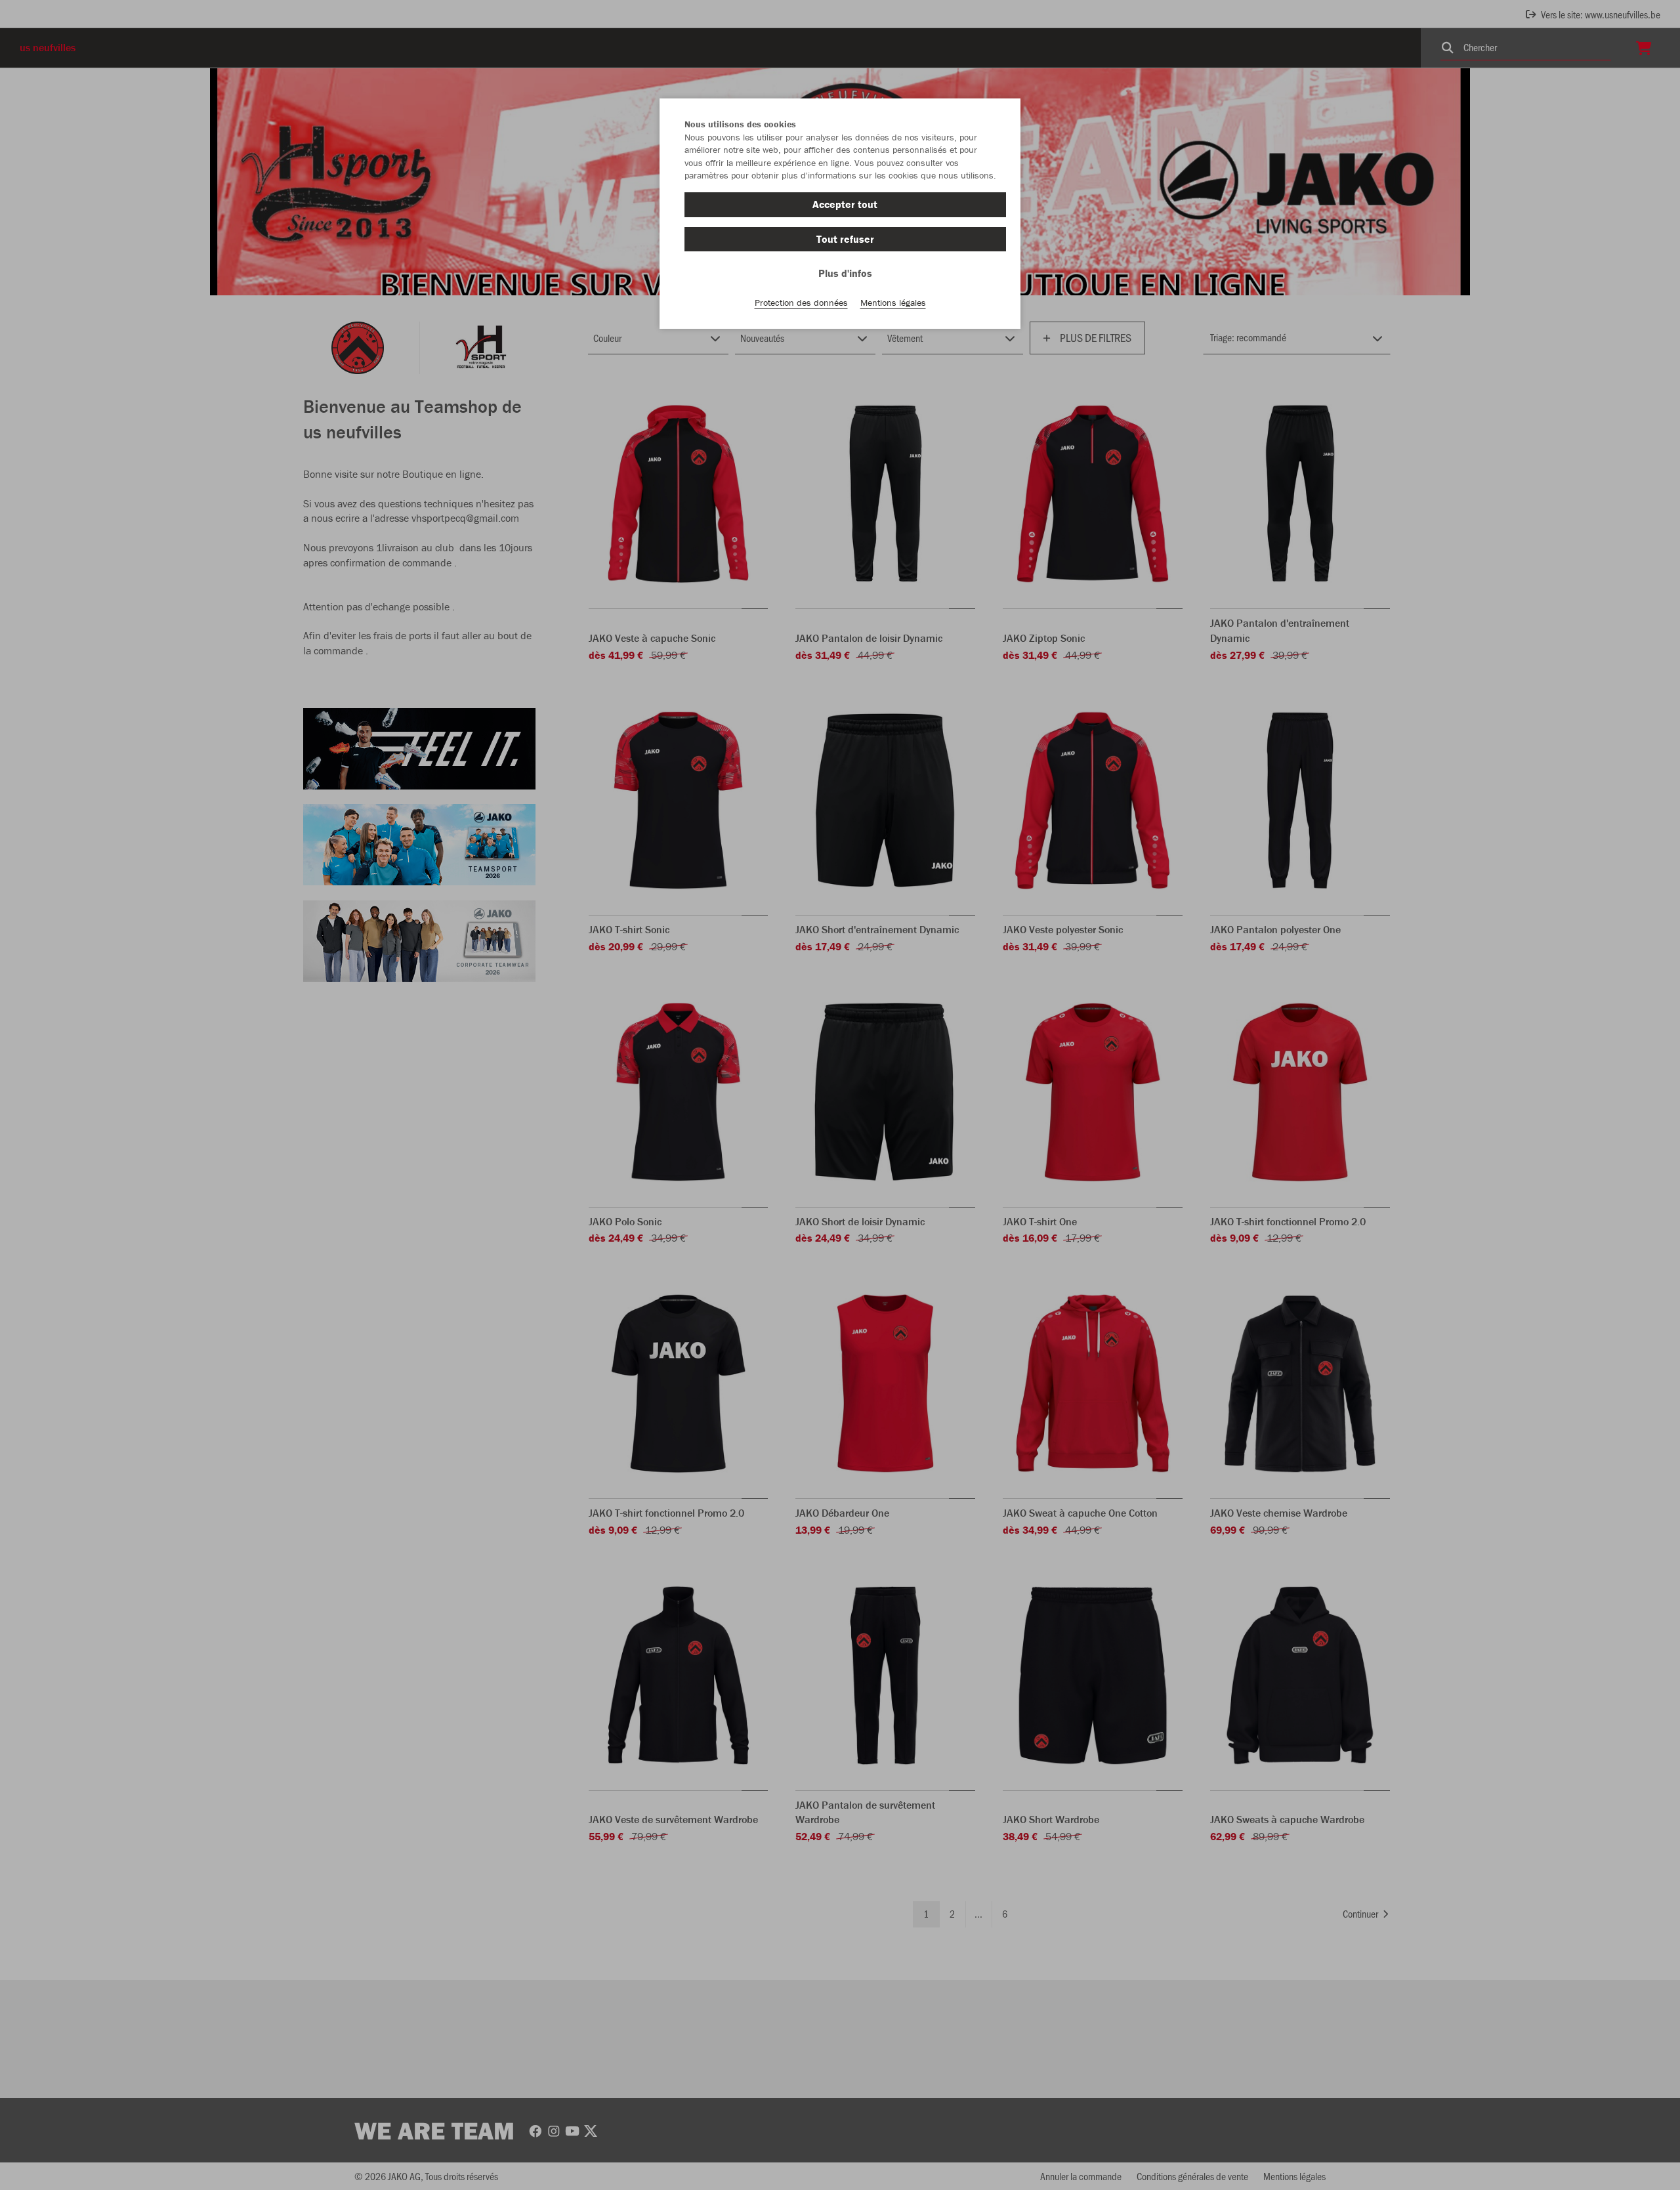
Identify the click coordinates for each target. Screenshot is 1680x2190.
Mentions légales (893, 303)
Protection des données (801, 303)
